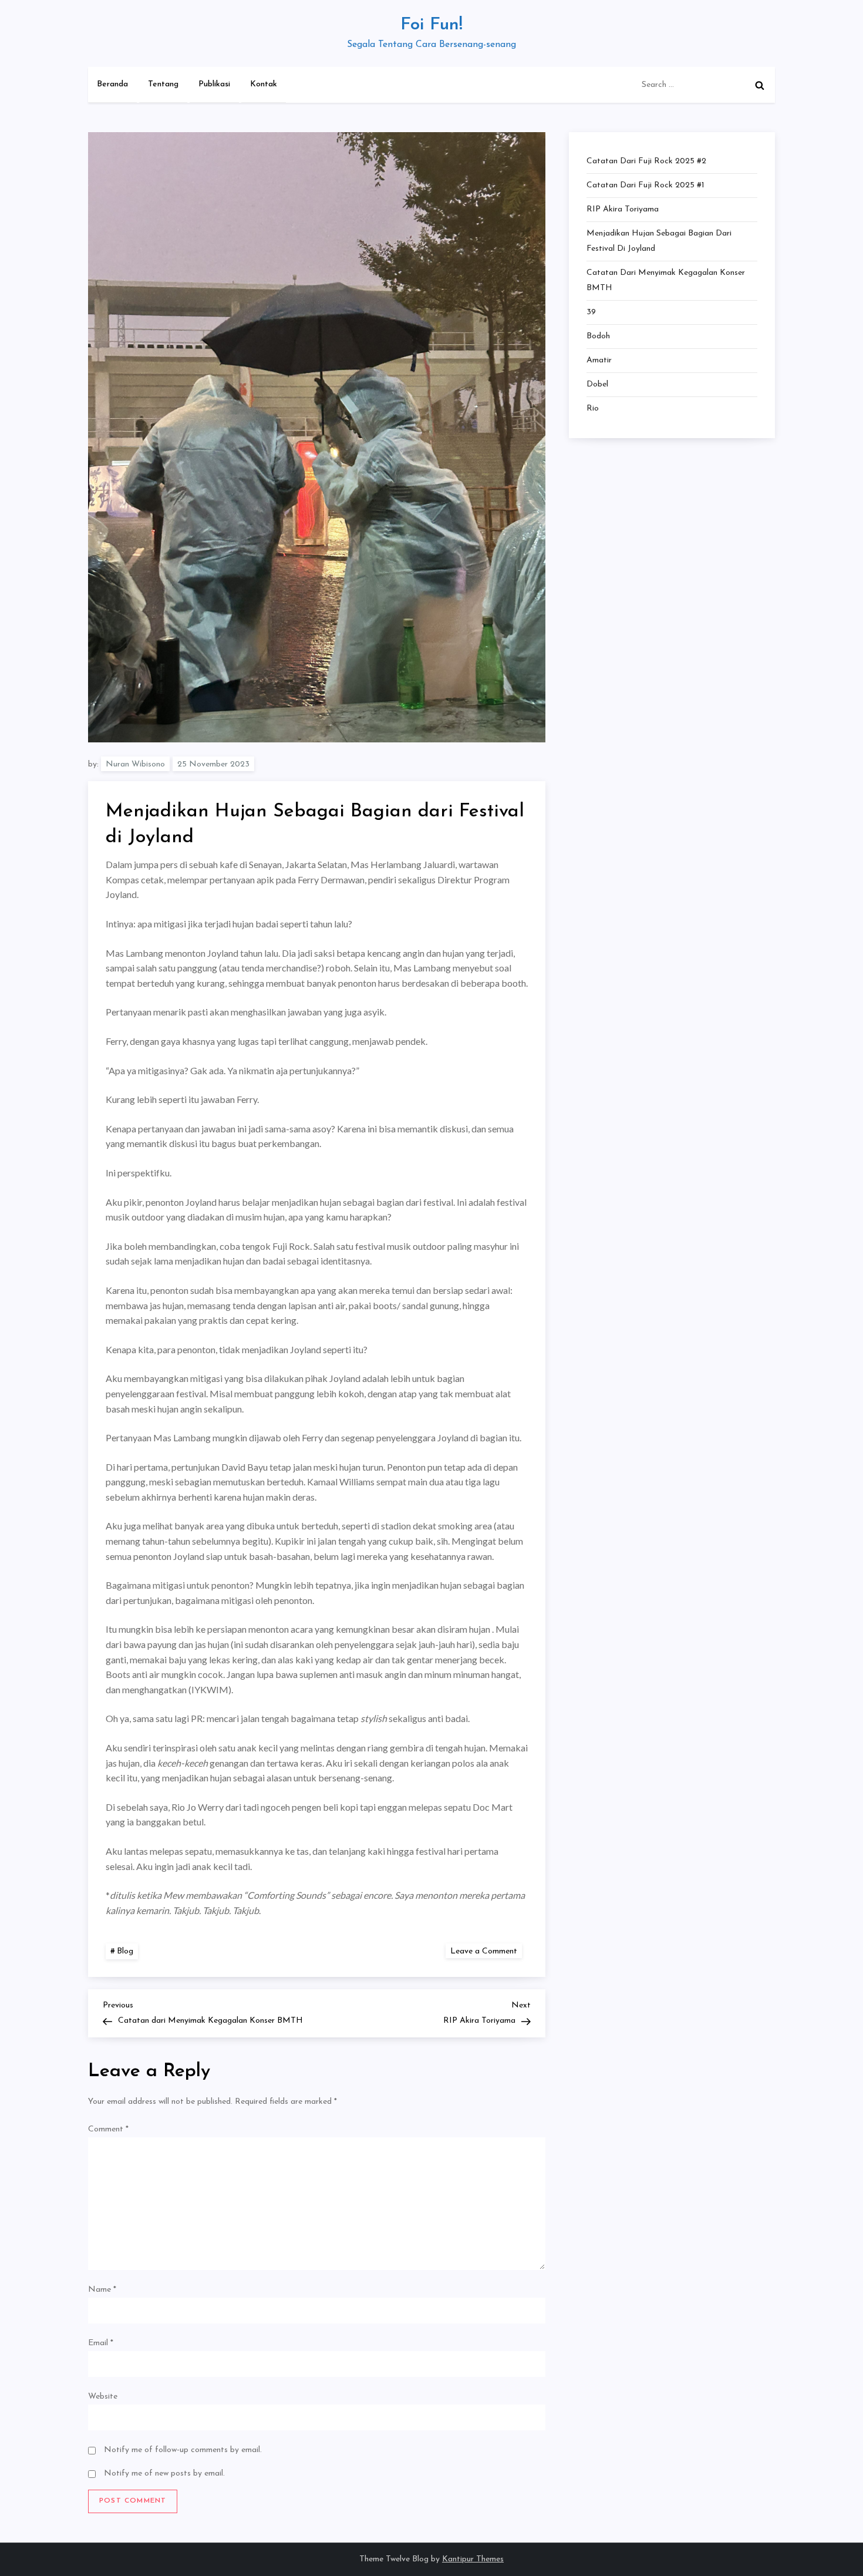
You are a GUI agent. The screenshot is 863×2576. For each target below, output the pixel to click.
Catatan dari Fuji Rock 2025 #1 (645, 185)
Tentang (163, 84)
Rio (593, 408)
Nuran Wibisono (135, 764)
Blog (125, 1951)
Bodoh (598, 336)
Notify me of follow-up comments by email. (183, 2450)
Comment (108, 2129)
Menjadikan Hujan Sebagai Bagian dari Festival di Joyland (659, 241)
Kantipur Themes (473, 2559)
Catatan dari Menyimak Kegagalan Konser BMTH (666, 280)
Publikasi (214, 84)
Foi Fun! (431, 25)
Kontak (264, 84)
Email (101, 2343)
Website (103, 2397)
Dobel (597, 384)
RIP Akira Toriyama (623, 209)
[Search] (760, 85)
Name (102, 2290)
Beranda (112, 84)
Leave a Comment (486, 1951)
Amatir (599, 360)
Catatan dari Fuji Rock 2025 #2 (646, 161)
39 (591, 312)
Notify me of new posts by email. (164, 2474)
